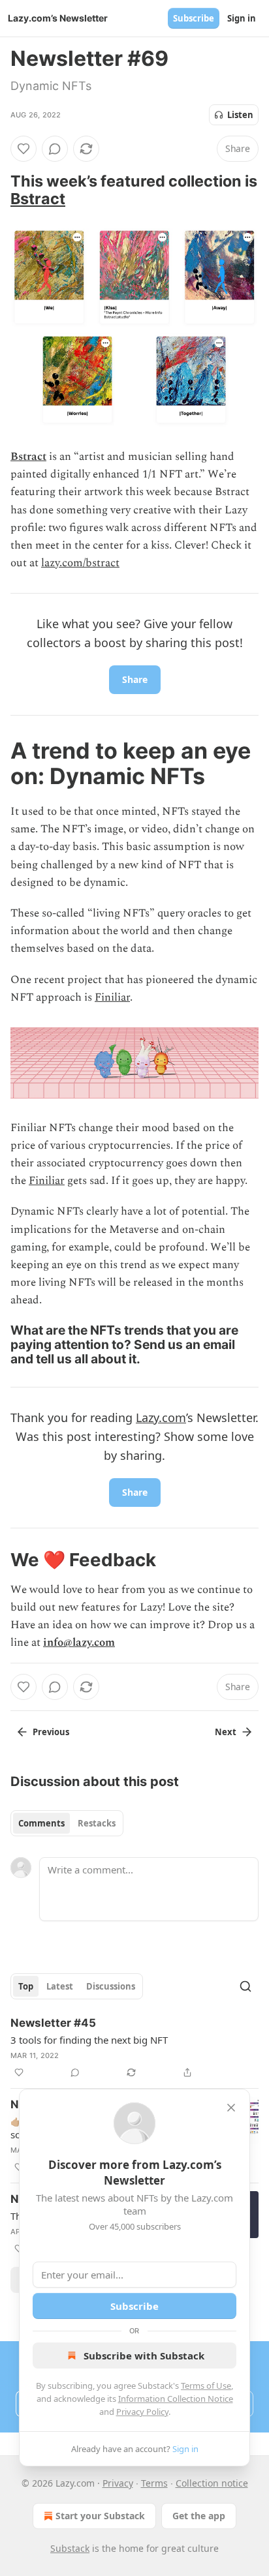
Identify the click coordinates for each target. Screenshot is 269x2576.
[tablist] (67, 1823)
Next (226, 1732)
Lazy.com (161, 1417)
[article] (134, 2048)
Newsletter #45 (53, 2023)
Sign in (242, 18)
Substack (70, 2548)
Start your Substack (100, 2516)
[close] (231, 2108)
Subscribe (194, 18)
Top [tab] (26, 1986)
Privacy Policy (142, 2412)
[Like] (24, 149)
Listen (240, 115)
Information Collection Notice (176, 2399)
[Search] (245, 1986)
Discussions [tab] (111, 1986)
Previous (51, 1732)
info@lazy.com (79, 1643)
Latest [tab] (60, 1986)
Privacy (118, 2483)
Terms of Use (206, 2386)
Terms (154, 2483)
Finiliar (112, 997)
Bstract (38, 199)
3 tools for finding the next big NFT (89, 2040)
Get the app (199, 2516)
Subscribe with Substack (144, 2356)
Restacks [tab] (97, 1823)
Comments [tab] (41, 1823)
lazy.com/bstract (80, 563)
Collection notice (212, 2483)
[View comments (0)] (55, 149)
